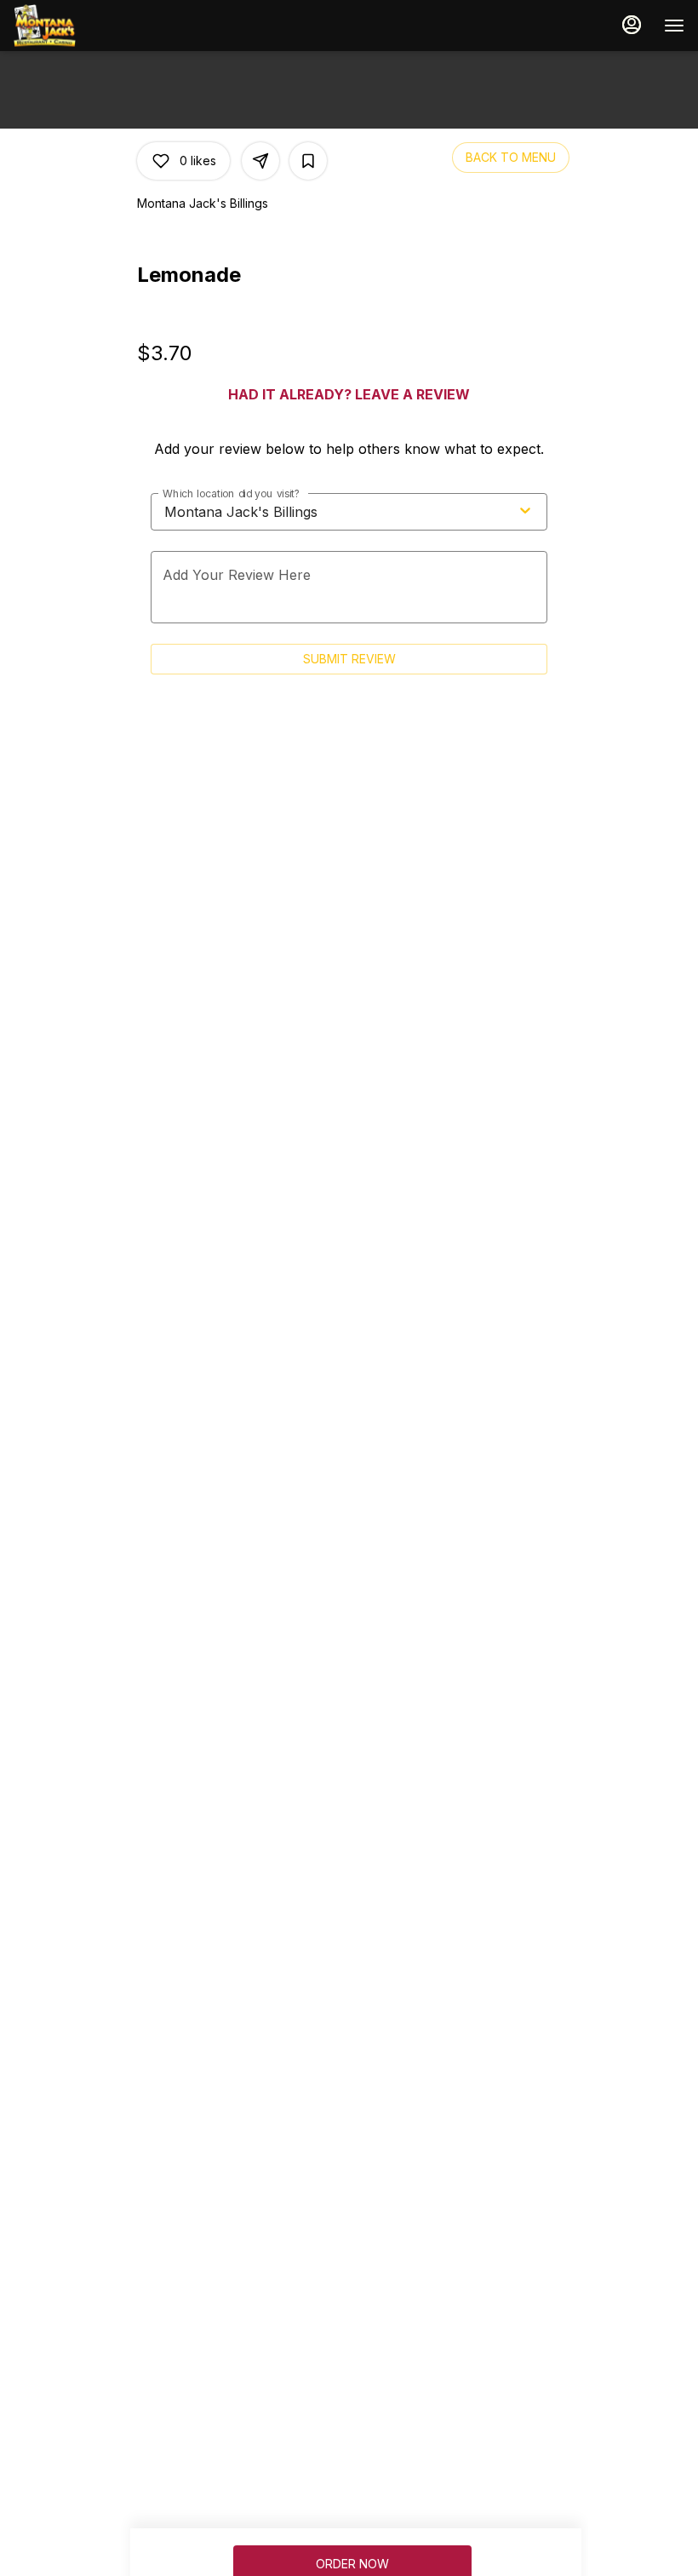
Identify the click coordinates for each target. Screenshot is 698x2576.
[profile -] (632, 25)
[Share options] (260, 161)
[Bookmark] (308, 161)
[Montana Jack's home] (90, 26)
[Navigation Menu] (674, 26)
